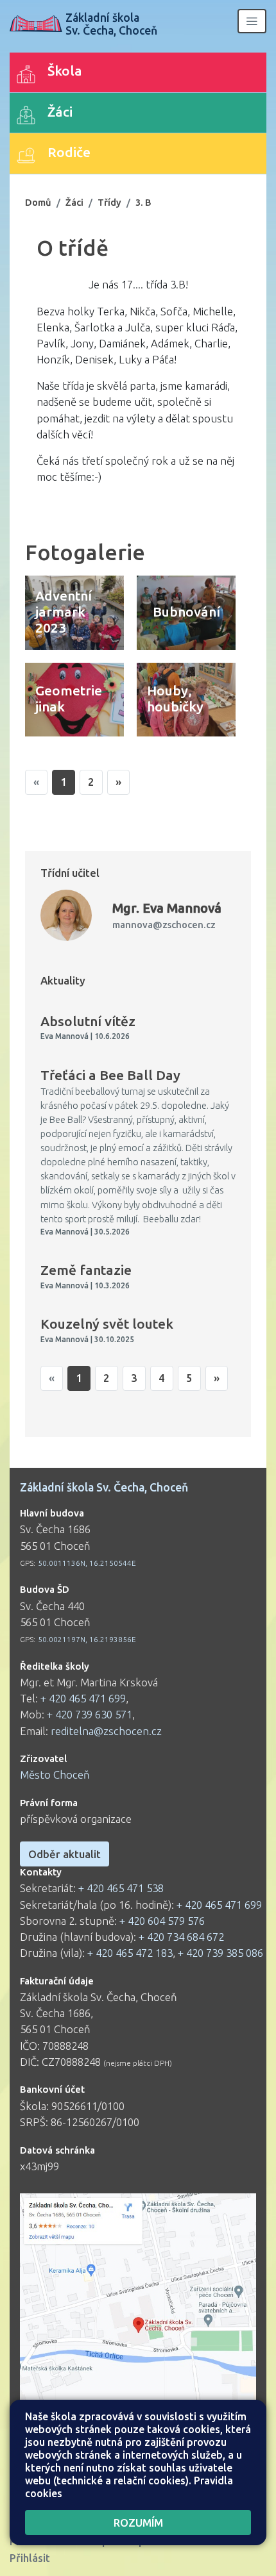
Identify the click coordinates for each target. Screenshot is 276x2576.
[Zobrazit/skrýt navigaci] (252, 21)
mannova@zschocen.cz (164, 925)
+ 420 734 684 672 (181, 1937)
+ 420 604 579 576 (162, 1921)
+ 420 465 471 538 (121, 1888)
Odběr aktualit (65, 1854)
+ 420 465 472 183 (130, 1953)
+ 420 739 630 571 (90, 1714)
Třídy (109, 202)
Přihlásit (30, 2558)
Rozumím (138, 2522)
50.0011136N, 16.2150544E (87, 1563)
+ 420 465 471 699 (83, 1698)
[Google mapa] (138, 2331)
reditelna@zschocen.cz (106, 1731)
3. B (143, 202)
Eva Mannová (167, 908)
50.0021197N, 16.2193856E (87, 1639)
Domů (38, 202)
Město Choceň (55, 1774)
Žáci (74, 202)
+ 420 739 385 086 (220, 1953)
